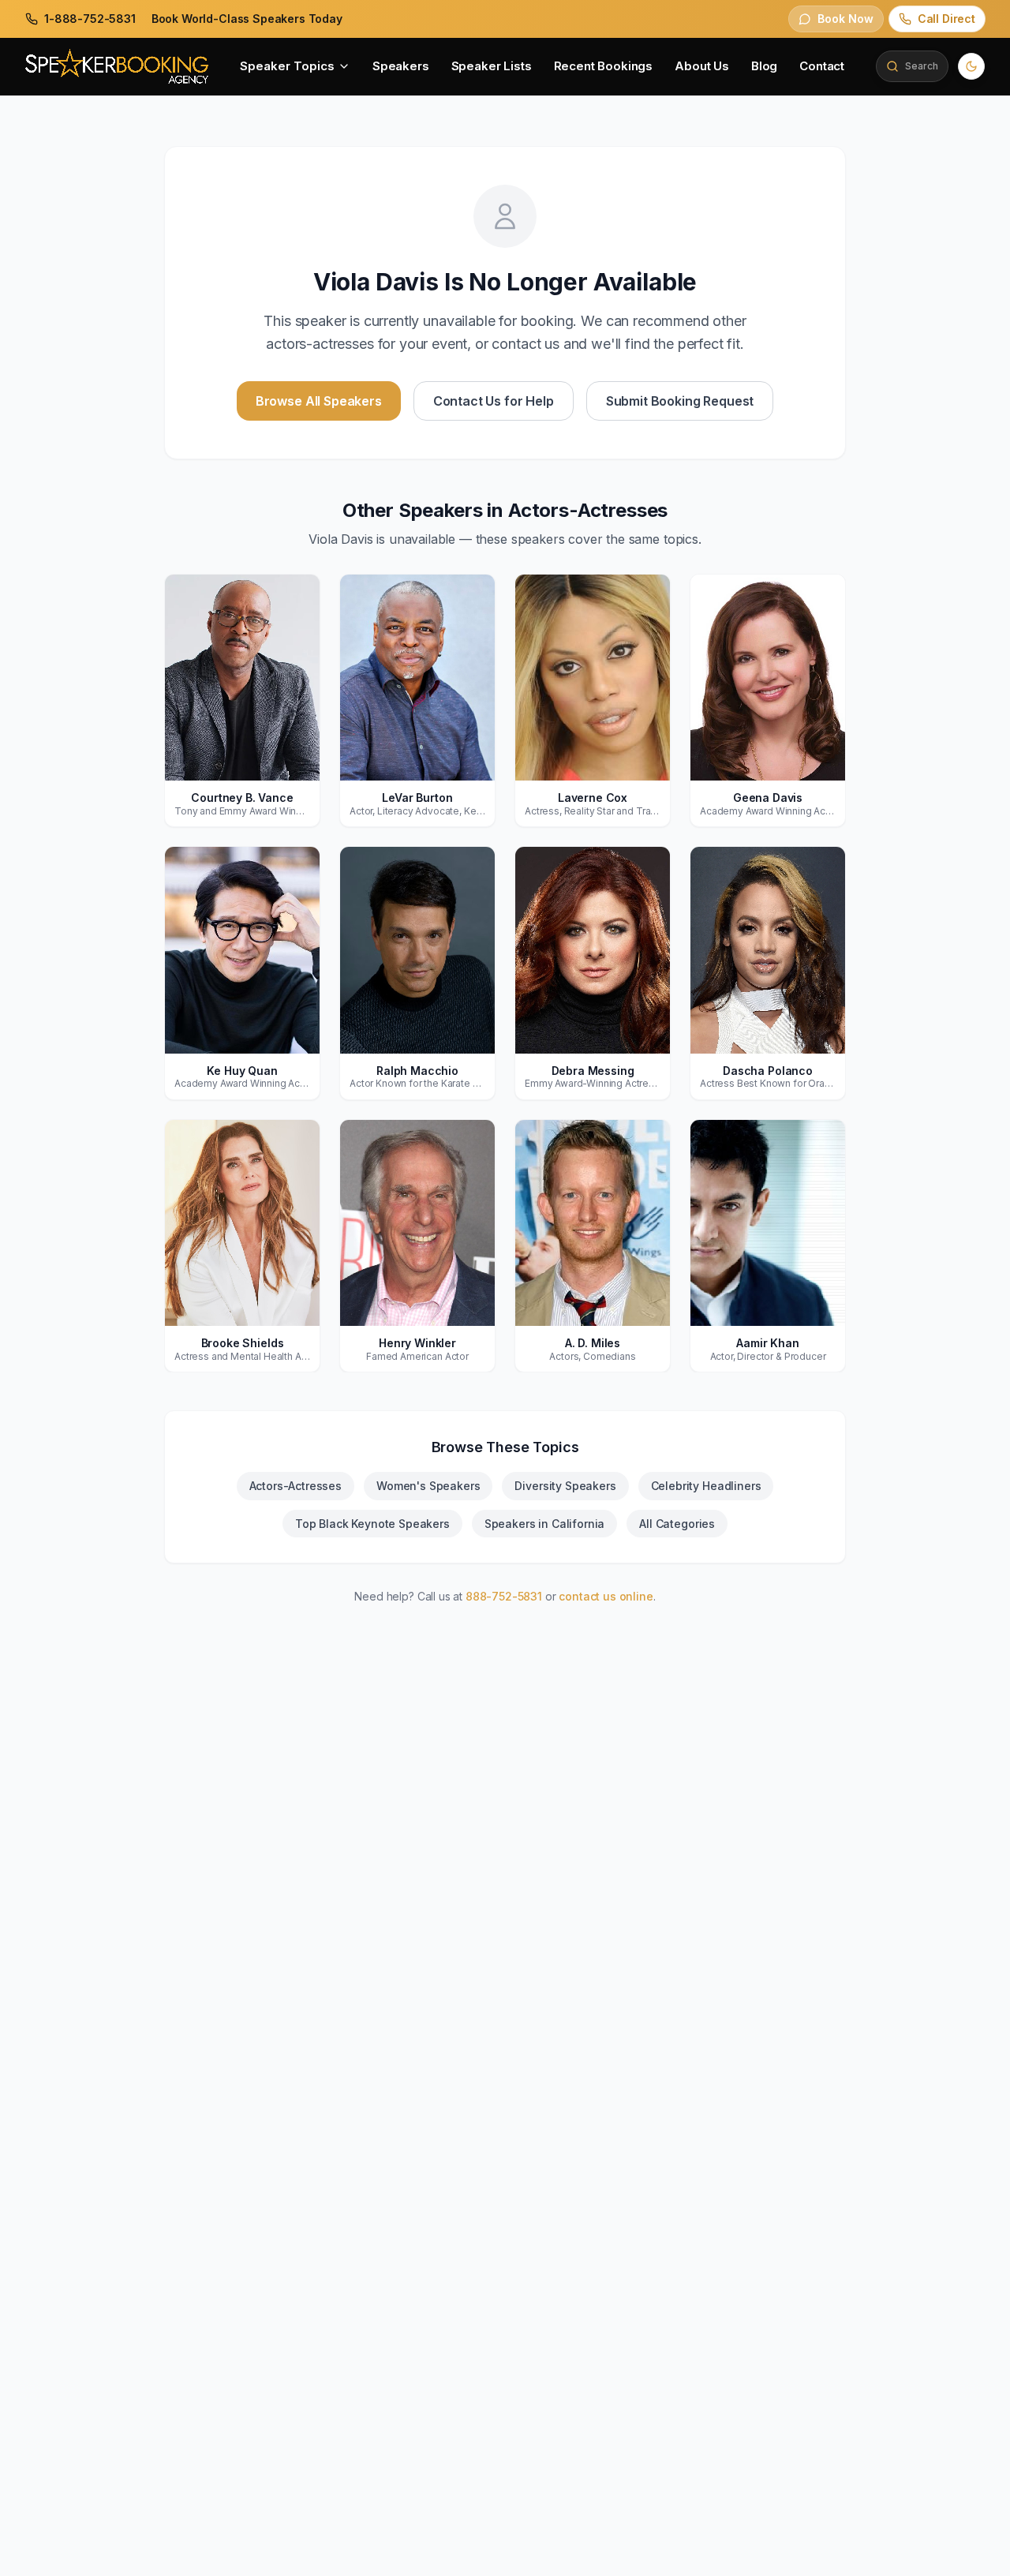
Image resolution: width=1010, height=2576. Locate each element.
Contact (822, 66)
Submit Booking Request (680, 401)
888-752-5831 (504, 1596)
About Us (702, 66)
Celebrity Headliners (706, 1486)
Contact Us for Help (494, 401)
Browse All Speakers (319, 401)
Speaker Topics (287, 66)
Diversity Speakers (565, 1486)
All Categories (677, 1524)
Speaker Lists (492, 66)
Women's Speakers (428, 1486)
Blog (764, 66)
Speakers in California (545, 1524)
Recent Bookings (604, 66)
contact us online (606, 1596)
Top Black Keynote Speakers (372, 1524)
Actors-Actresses (296, 1486)
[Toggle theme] (971, 66)
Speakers (401, 66)
